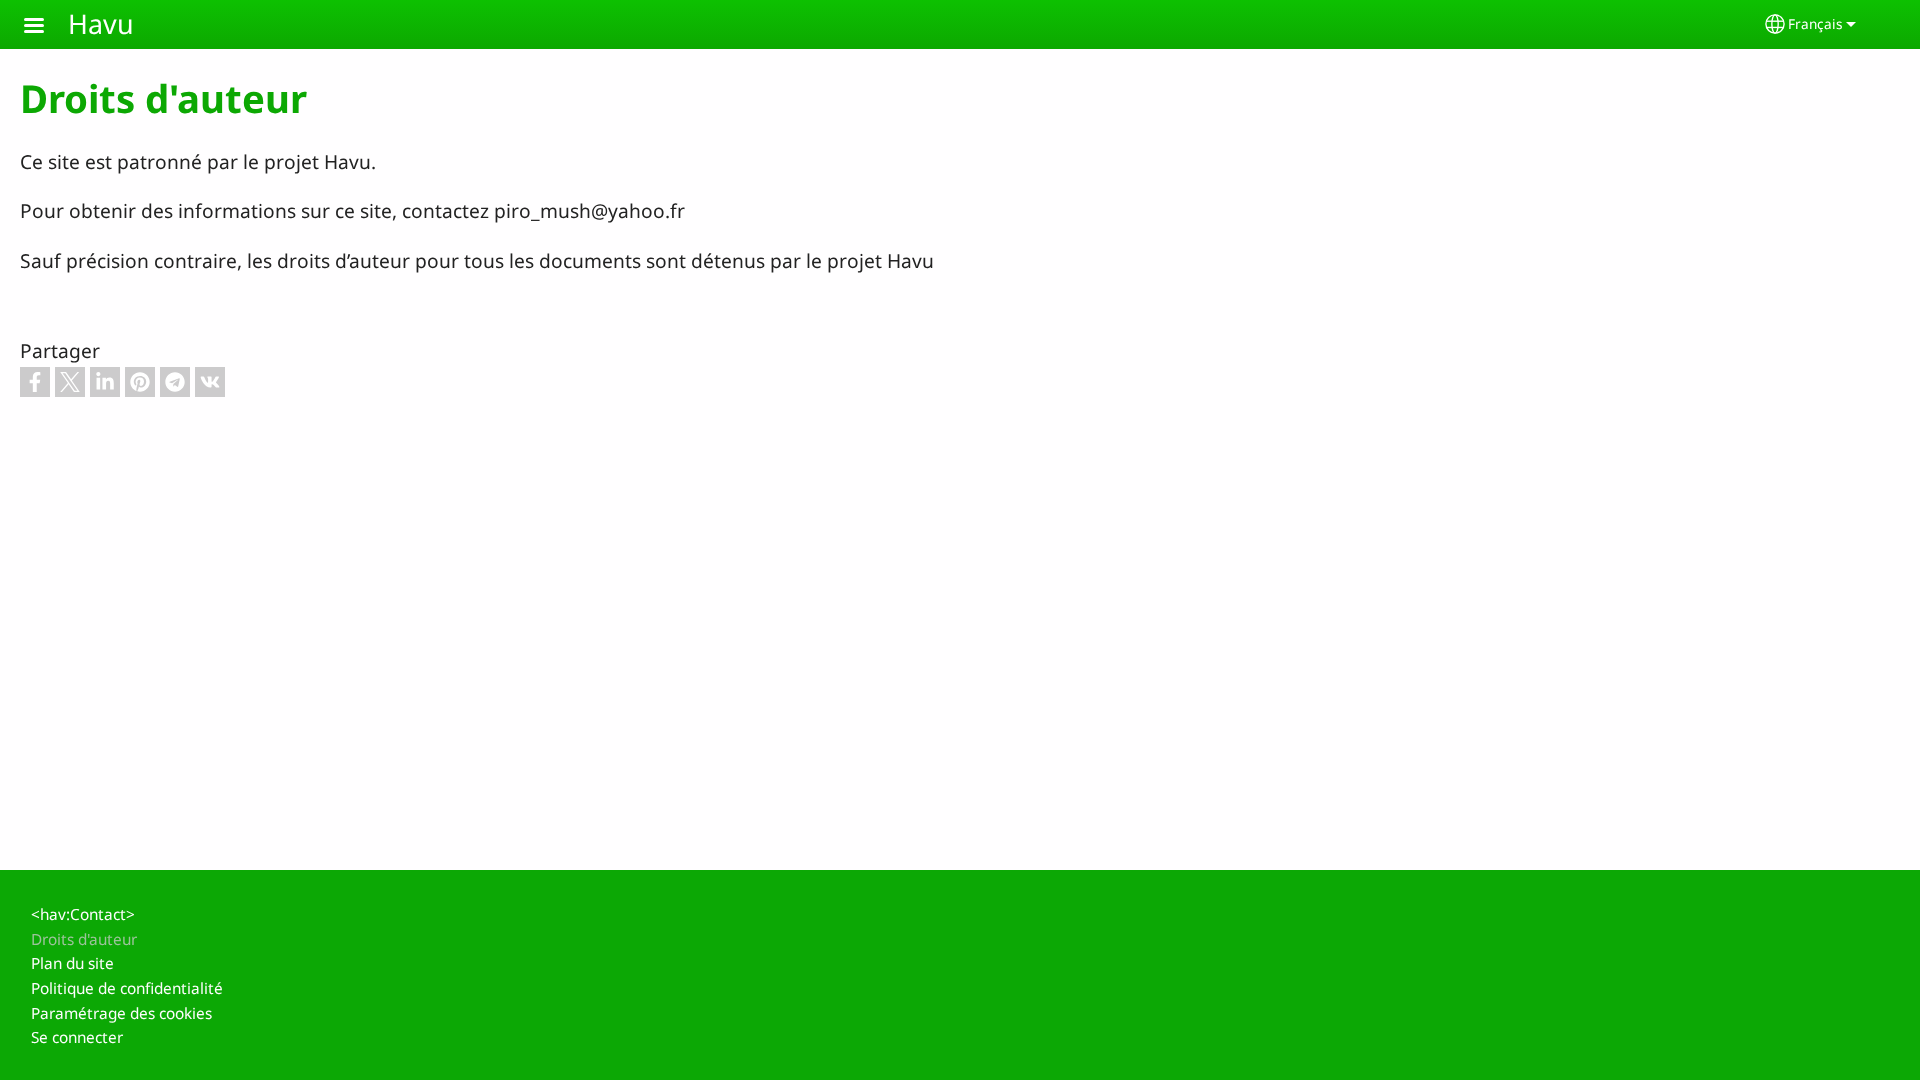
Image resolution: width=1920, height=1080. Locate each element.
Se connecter (77, 1037)
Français (1815, 23)
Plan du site (72, 963)
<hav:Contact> (83, 914)
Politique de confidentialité (127, 988)
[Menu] (46, 27)
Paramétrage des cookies (121, 1013)
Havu (101, 23)
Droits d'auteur (84, 939)
